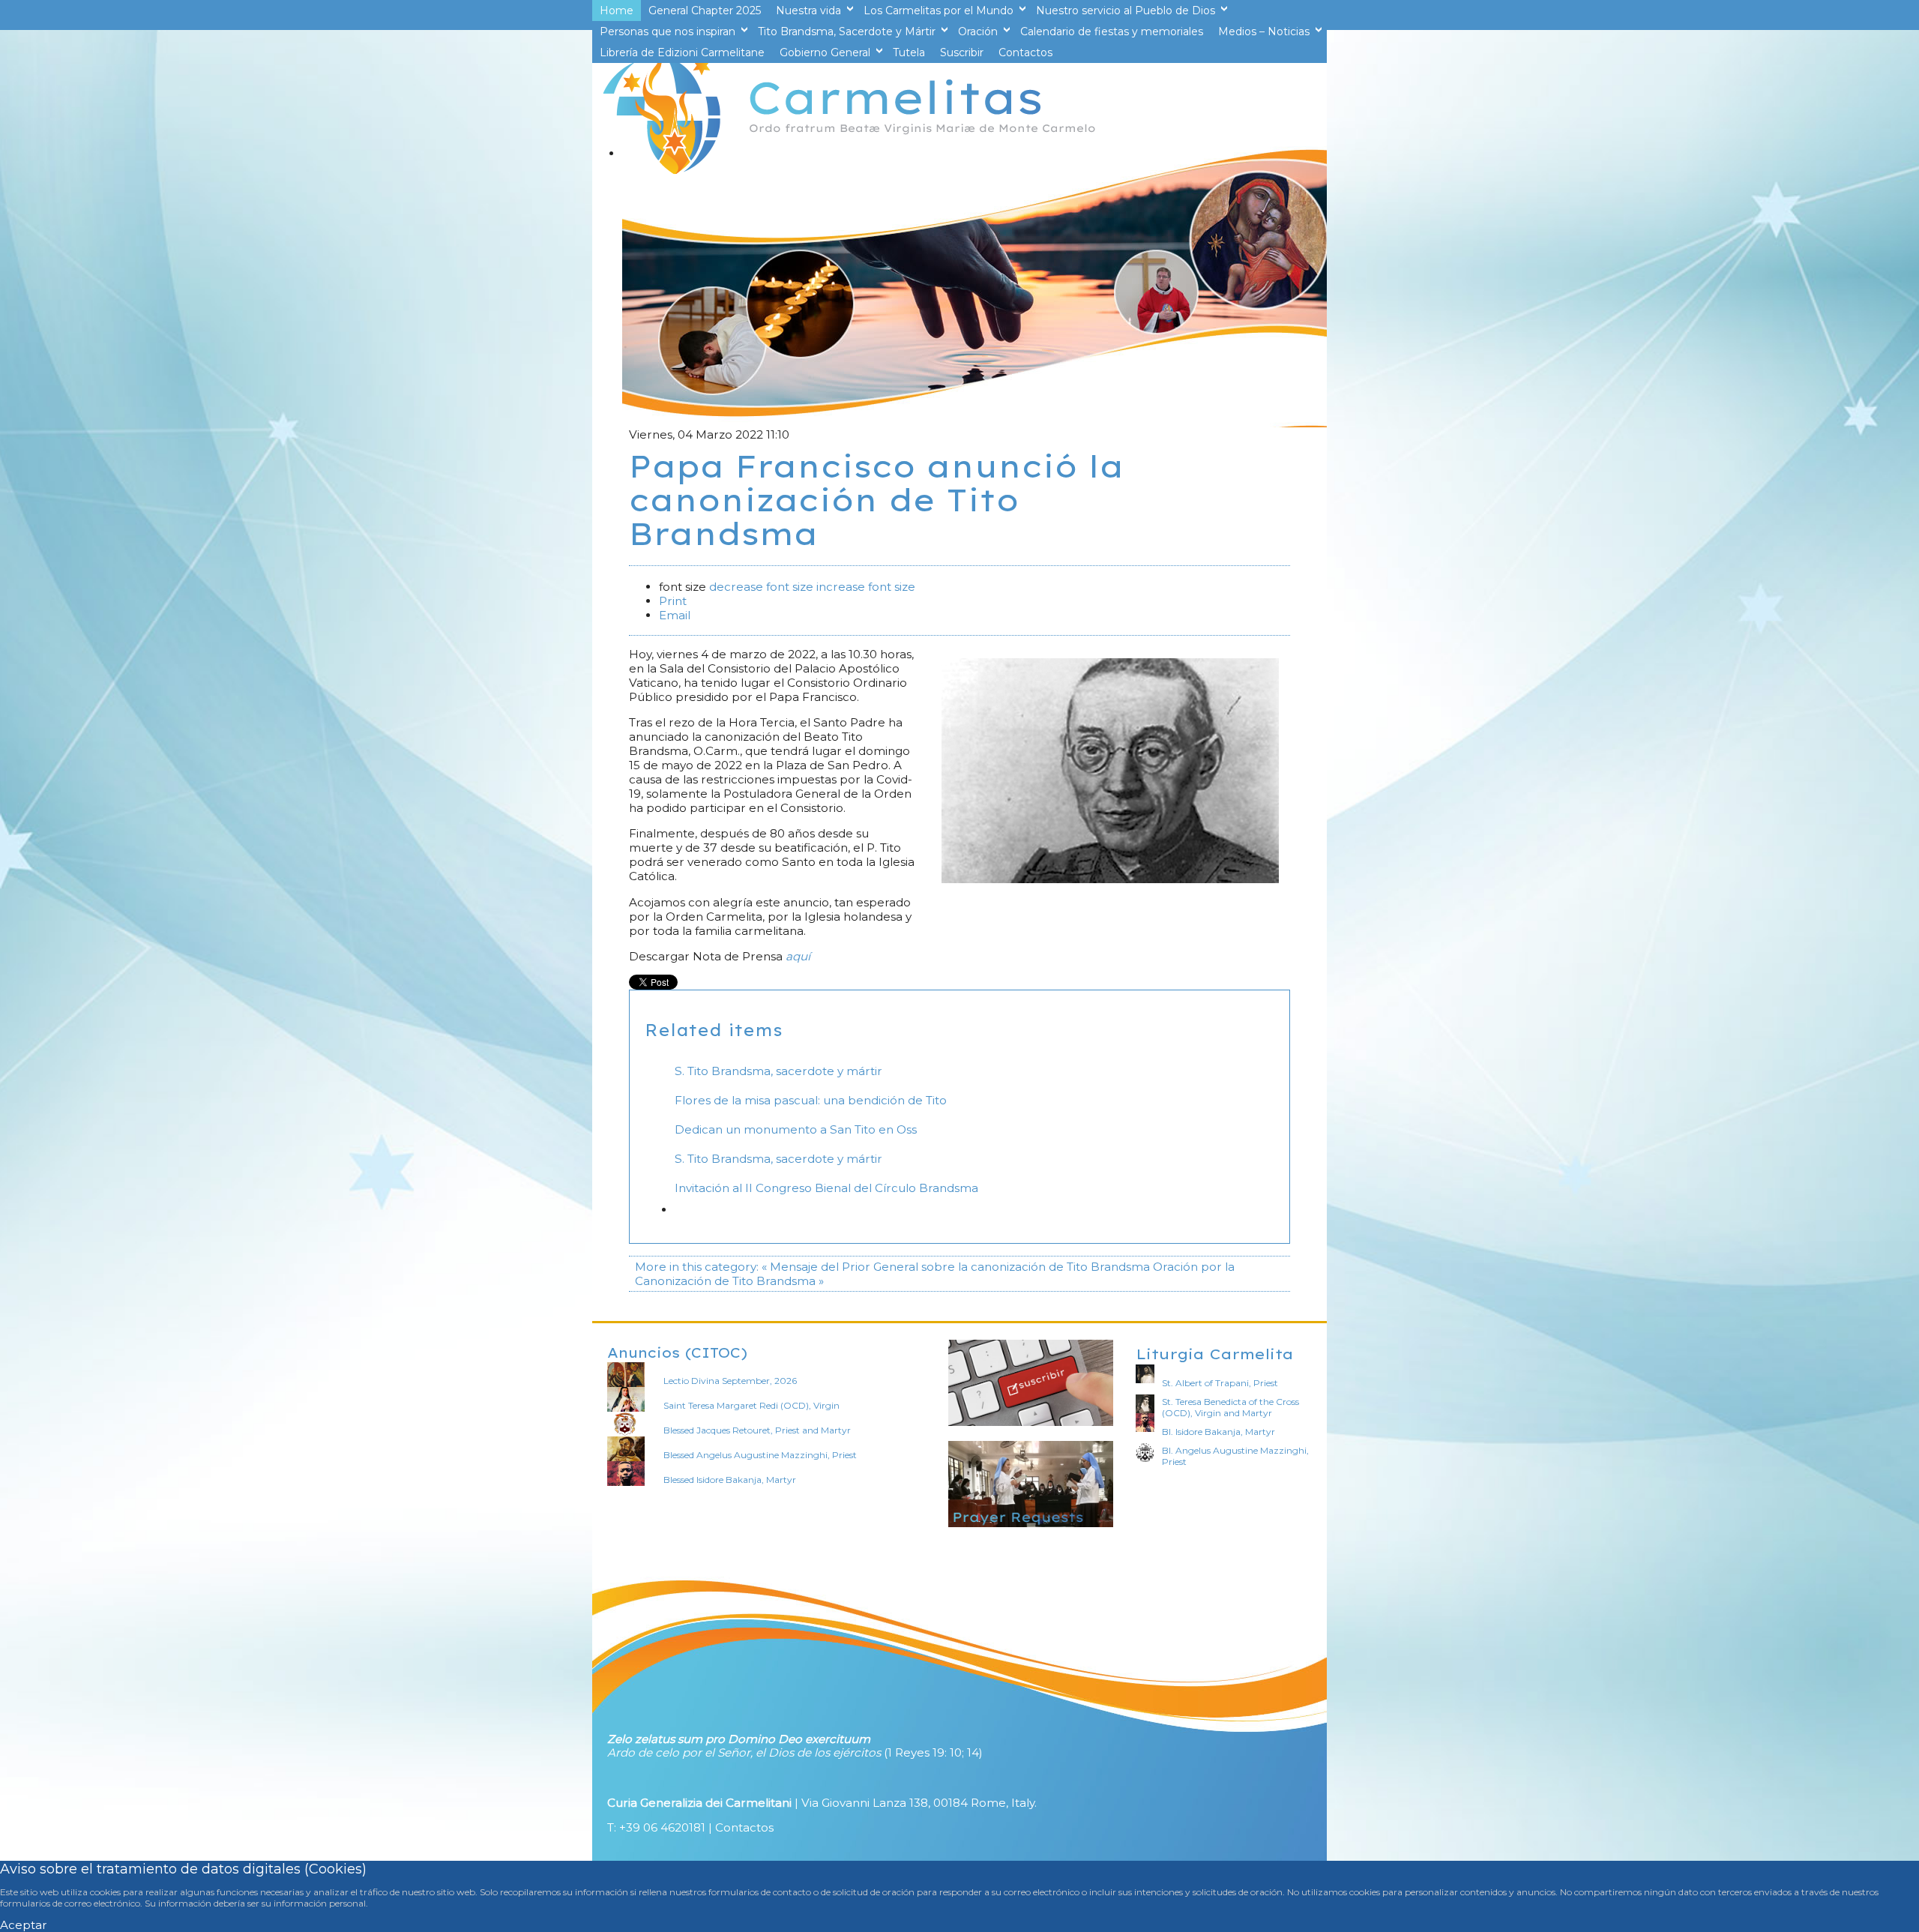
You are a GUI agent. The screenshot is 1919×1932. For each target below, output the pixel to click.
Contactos (744, 1827)
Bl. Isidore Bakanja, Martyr (1218, 1432)
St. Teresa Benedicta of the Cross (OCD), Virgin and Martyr (1230, 1407)
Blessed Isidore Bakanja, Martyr (730, 1480)
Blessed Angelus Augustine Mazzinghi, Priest (760, 1455)
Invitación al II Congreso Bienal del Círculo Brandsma (826, 1188)
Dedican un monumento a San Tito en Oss (796, 1129)
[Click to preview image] (1110, 879)
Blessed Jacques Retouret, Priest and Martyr (757, 1430)
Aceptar (24, 1925)
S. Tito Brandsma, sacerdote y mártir (778, 1071)
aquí (798, 956)
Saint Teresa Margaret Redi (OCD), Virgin (751, 1405)
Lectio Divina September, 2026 (730, 1381)
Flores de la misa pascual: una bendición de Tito (811, 1100)
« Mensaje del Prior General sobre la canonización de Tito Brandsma (956, 1267)
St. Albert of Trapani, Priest (1220, 1383)
